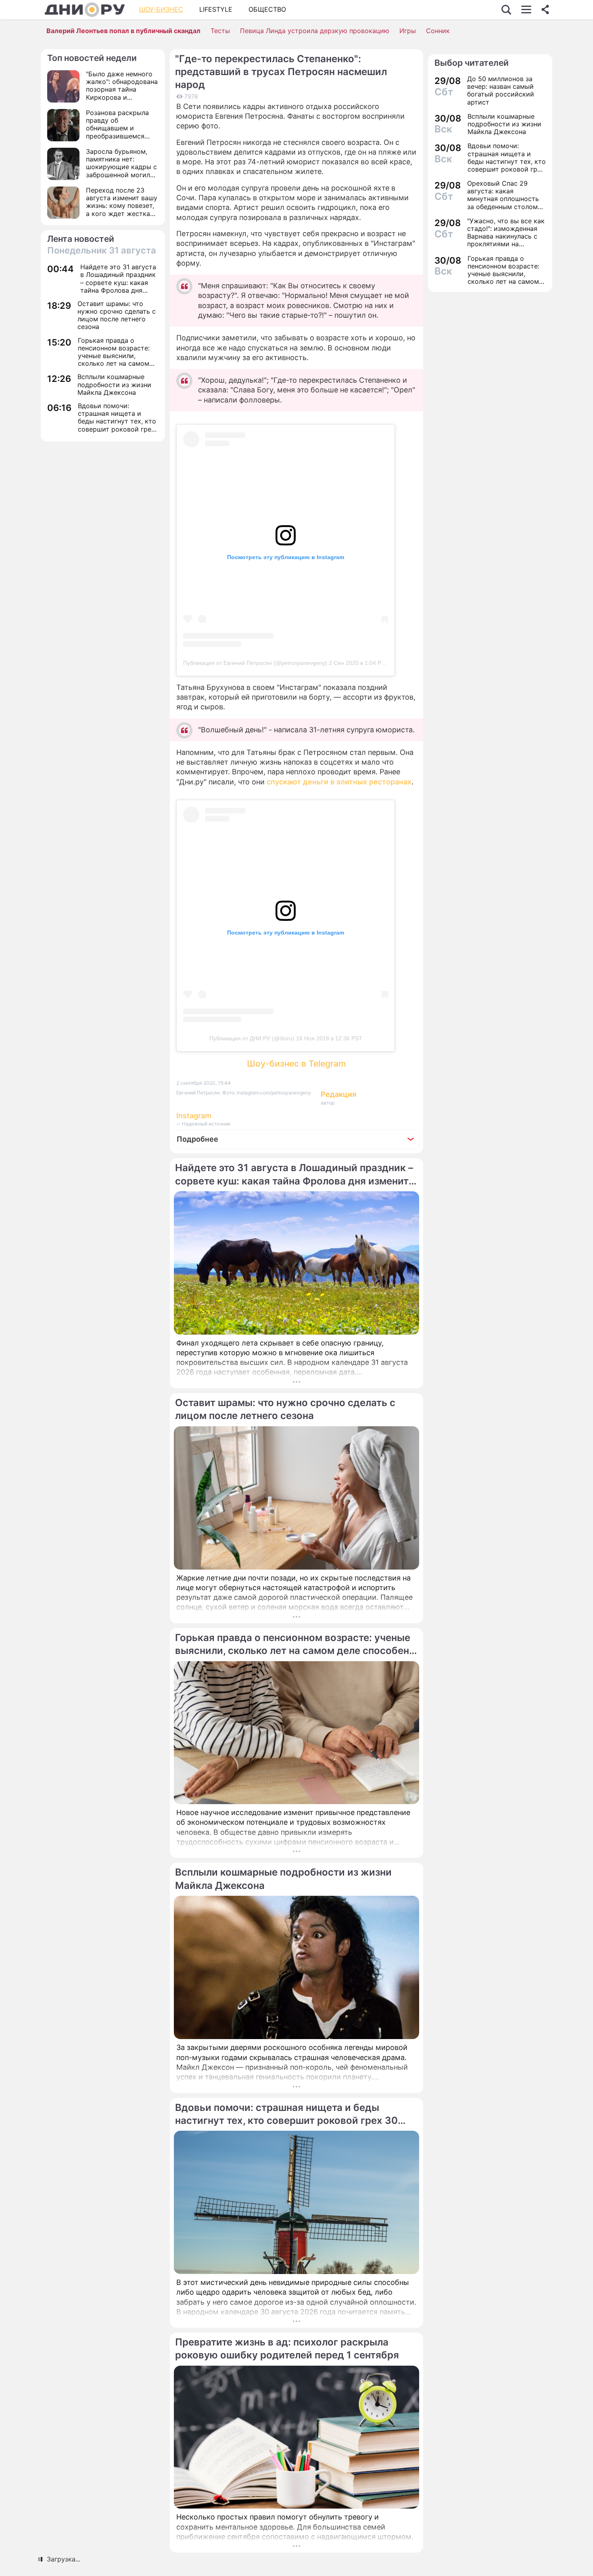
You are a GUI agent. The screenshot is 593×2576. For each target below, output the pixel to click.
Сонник (438, 31)
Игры (408, 31)
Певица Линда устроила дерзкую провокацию (315, 31)
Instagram (194, 1116)
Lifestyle (216, 9)
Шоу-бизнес (161, 9)
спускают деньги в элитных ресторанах (339, 782)
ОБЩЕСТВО (267, 9)
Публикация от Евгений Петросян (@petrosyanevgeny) (255, 663)
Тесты (220, 31)
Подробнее (197, 1139)
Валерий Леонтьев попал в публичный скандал (123, 31)
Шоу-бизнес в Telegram (296, 1064)
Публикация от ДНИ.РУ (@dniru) (252, 1038)
